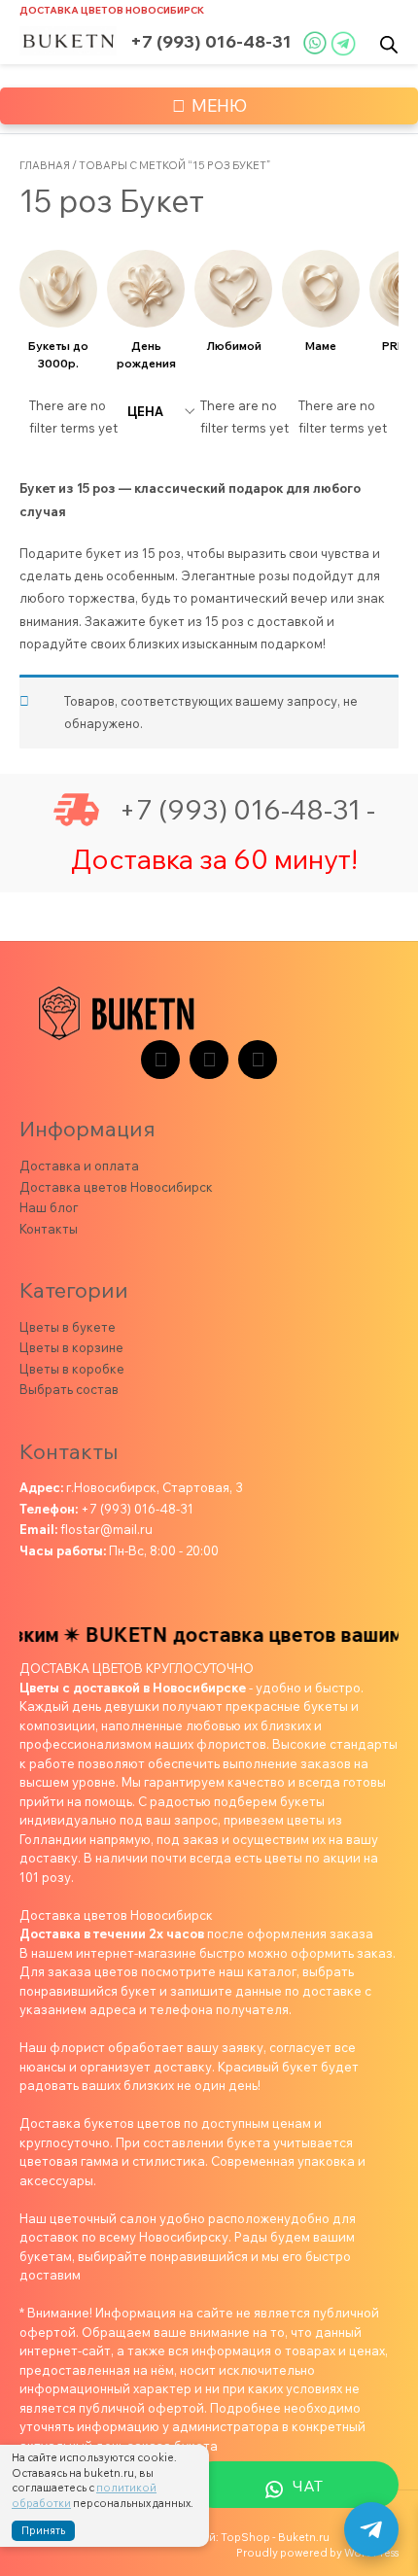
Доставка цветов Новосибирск (112, 10)
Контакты (49, 1229)
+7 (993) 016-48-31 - (247, 810)
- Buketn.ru (301, 2537)
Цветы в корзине (71, 1347)
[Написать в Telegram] (371, 2529)
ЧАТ (308, 2486)
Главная (45, 165)
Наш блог (49, 1207)
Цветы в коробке (72, 1369)
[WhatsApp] (258, 1060)
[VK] (209, 1060)
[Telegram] (160, 1060)
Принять (43, 2530)
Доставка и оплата (79, 1166)
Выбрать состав (69, 1389)
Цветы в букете (68, 1327)
